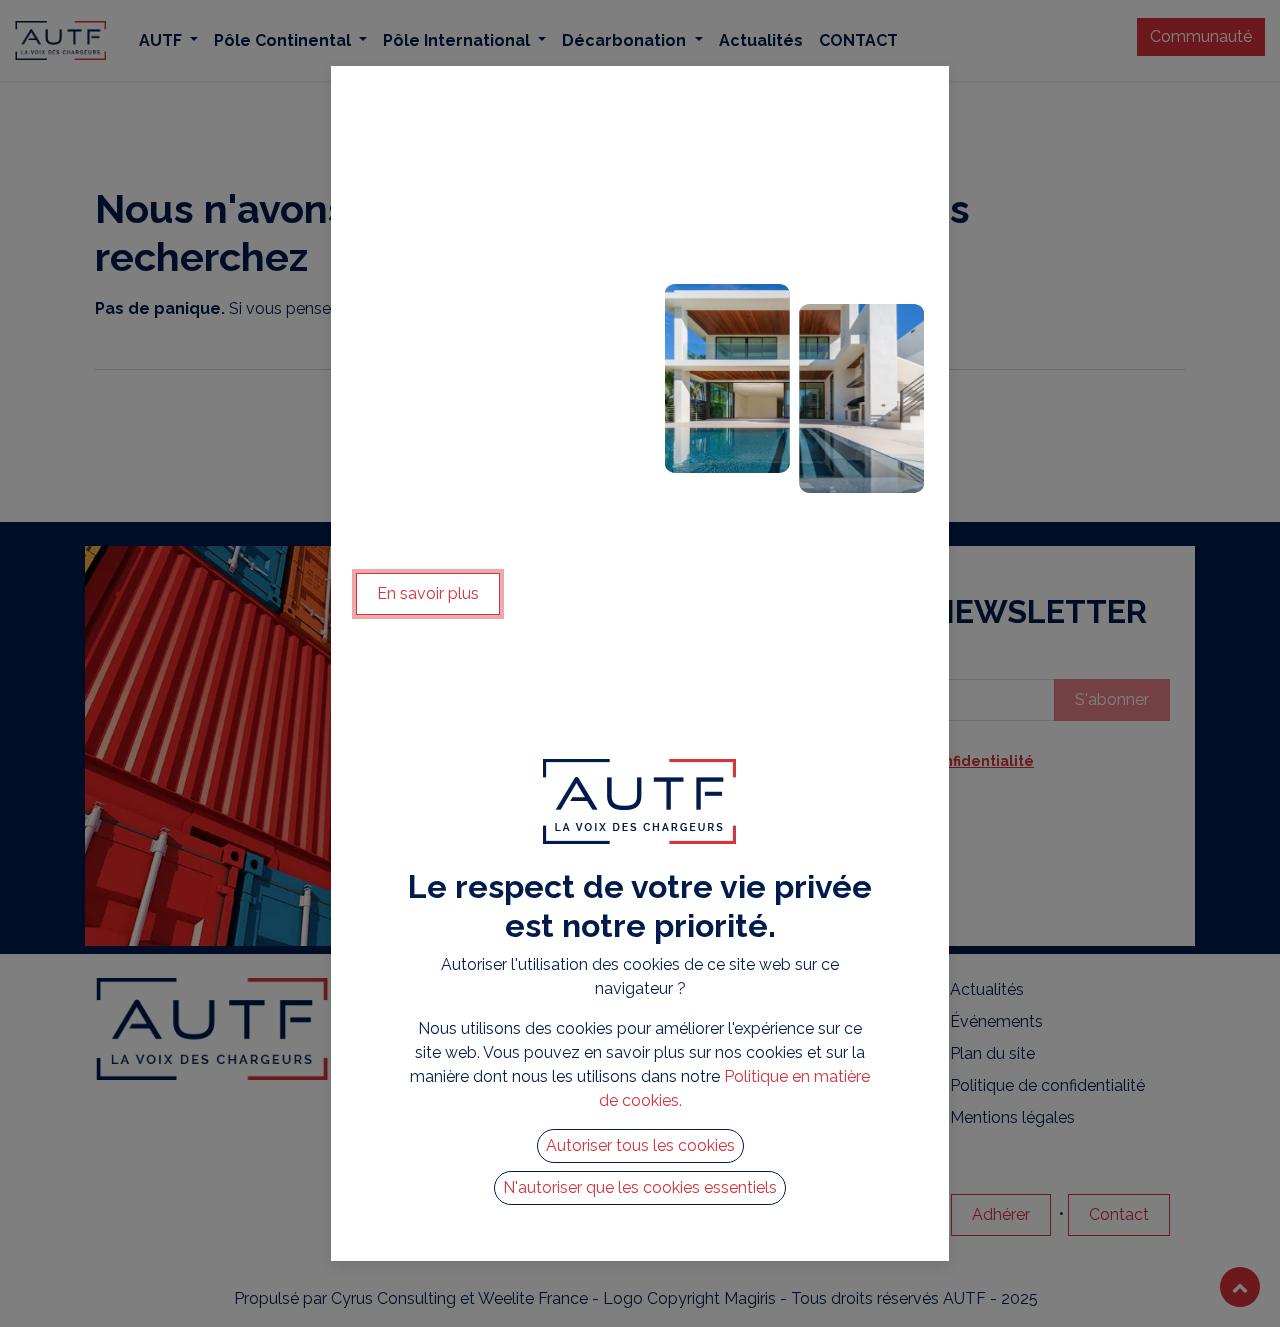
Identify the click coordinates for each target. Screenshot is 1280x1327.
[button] (640, 1146)
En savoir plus (428, 593)
